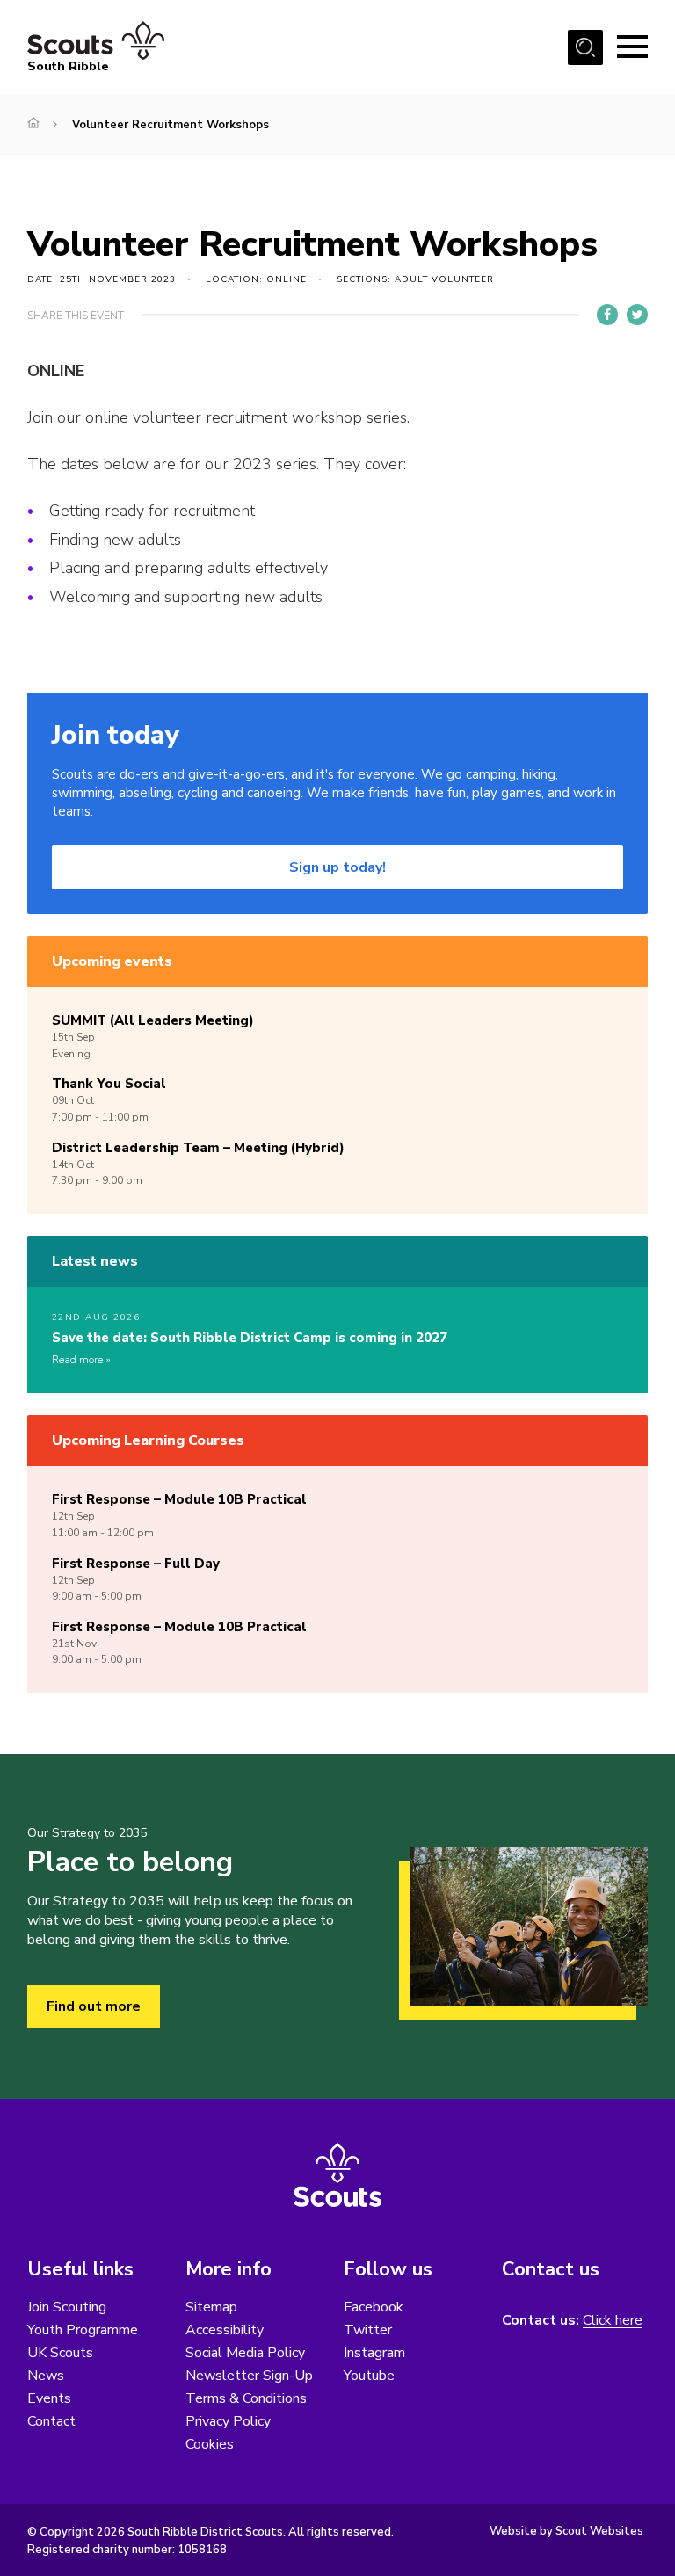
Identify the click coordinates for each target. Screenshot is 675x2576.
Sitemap (211, 2307)
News (46, 2376)
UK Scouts (60, 2353)
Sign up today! (337, 867)
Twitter (368, 2330)
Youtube (369, 2376)
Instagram (374, 2353)
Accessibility (225, 2330)
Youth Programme (83, 2330)
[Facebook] (607, 315)
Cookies (210, 2444)
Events (49, 2398)
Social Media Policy (245, 2353)
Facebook (374, 2307)
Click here (613, 2321)
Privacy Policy (228, 2421)
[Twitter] (637, 315)
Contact (51, 2421)
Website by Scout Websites (566, 2531)
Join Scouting (67, 2307)
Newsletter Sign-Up (249, 2376)
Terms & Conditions (246, 2398)
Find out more (94, 2006)
